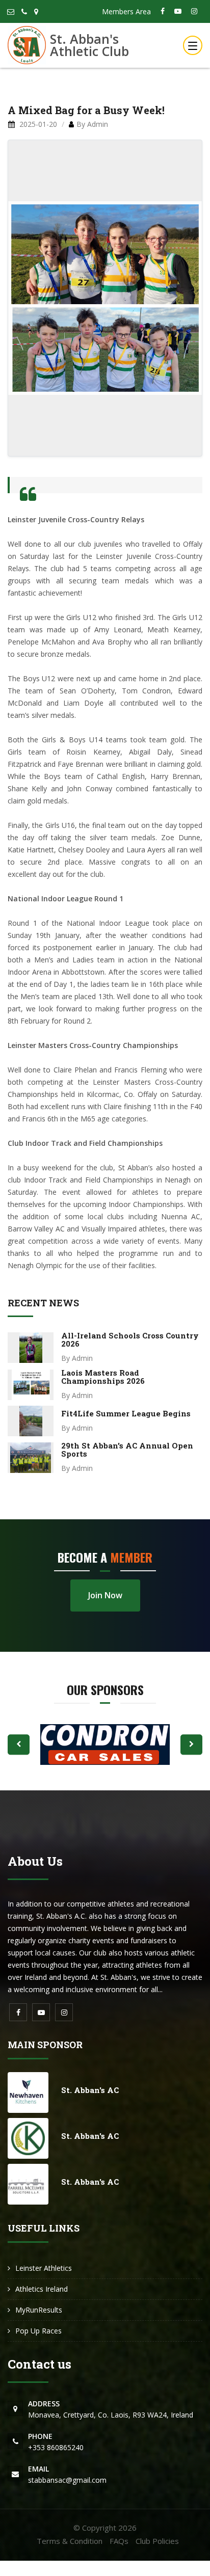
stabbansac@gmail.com (67, 2474)
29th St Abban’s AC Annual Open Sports (127, 1450)
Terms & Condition (70, 2541)
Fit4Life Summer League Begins (126, 1413)
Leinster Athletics (44, 2268)
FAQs (119, 2541)
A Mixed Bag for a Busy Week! (86, 110)
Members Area (126, 11)
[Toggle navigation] (193, 45)
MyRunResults (39, 2310)
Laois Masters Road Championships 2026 (103, 1377)
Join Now (105, 1595)
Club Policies (157, 2541)
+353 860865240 (56, 2442)
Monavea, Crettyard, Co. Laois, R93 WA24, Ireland (111, 2409)
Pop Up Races (38, 2331)
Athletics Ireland (42, 2289)
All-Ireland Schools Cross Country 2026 (130, 1339)
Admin (98, 124)
